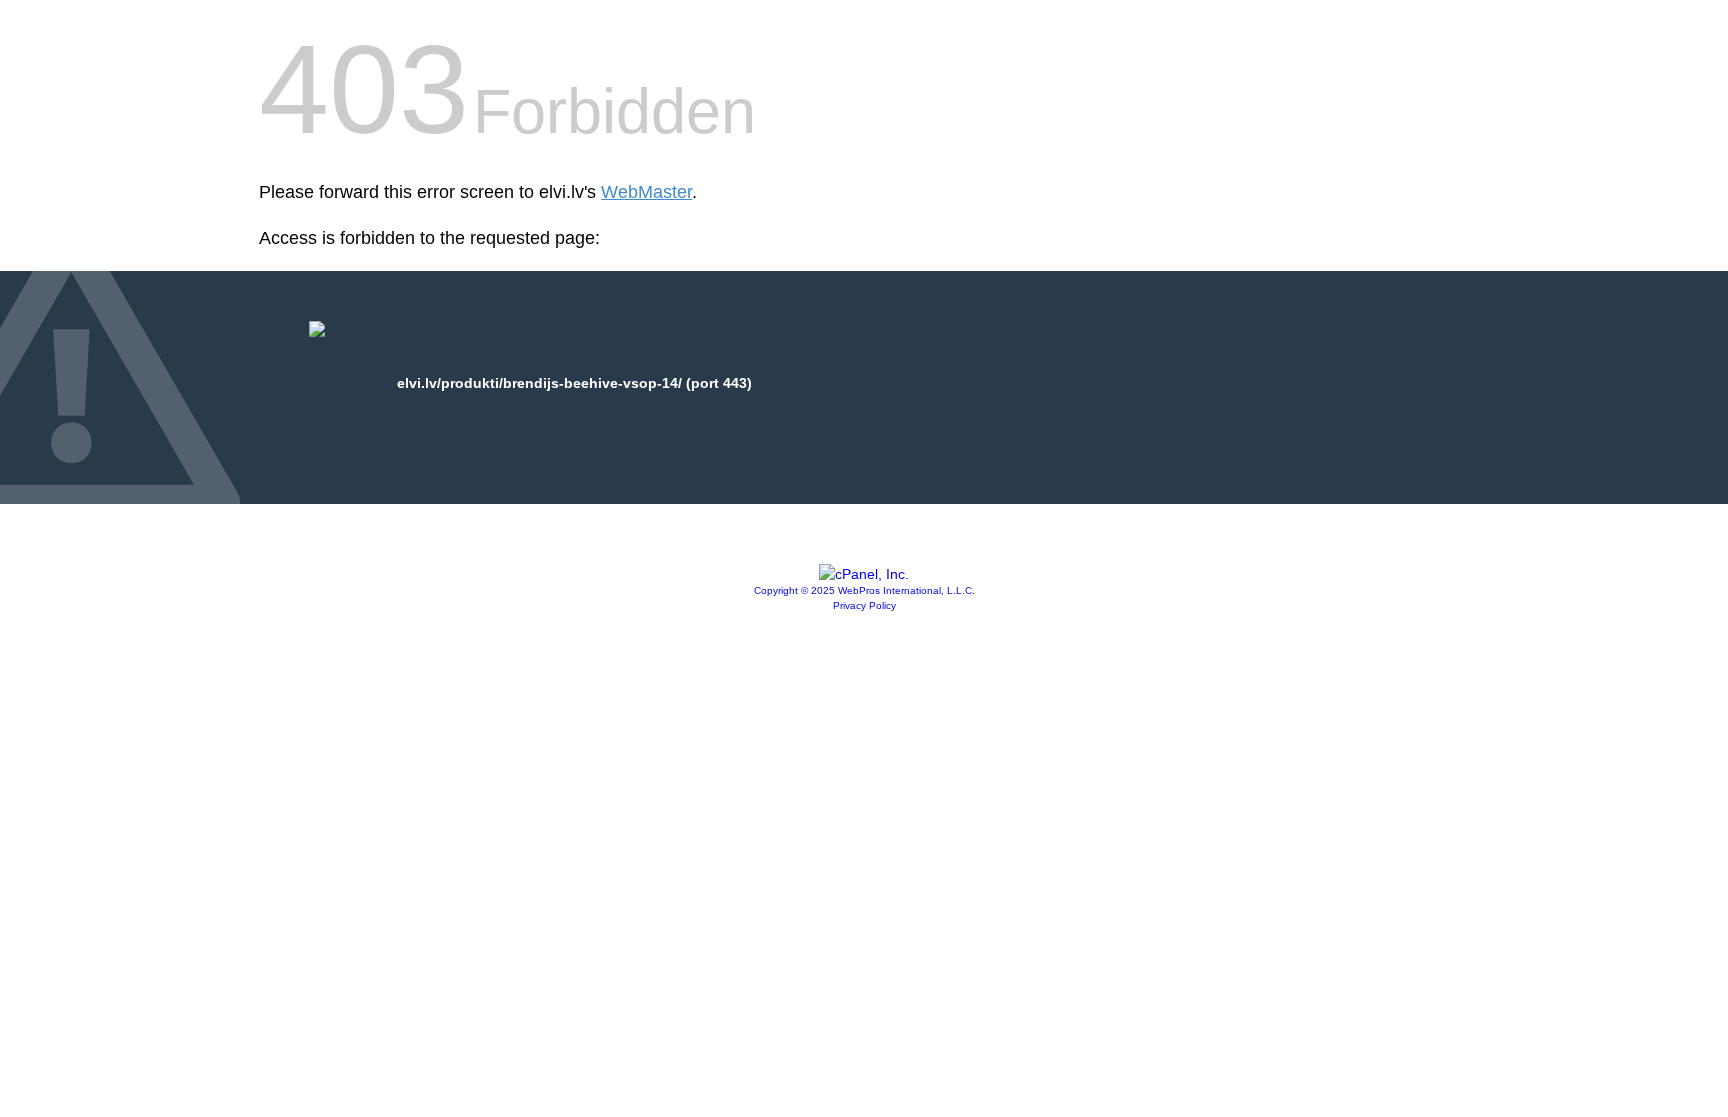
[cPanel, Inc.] (864, 574)
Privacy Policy (864, 605)
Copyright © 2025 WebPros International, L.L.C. (864, 590)
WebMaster (646, 192)
